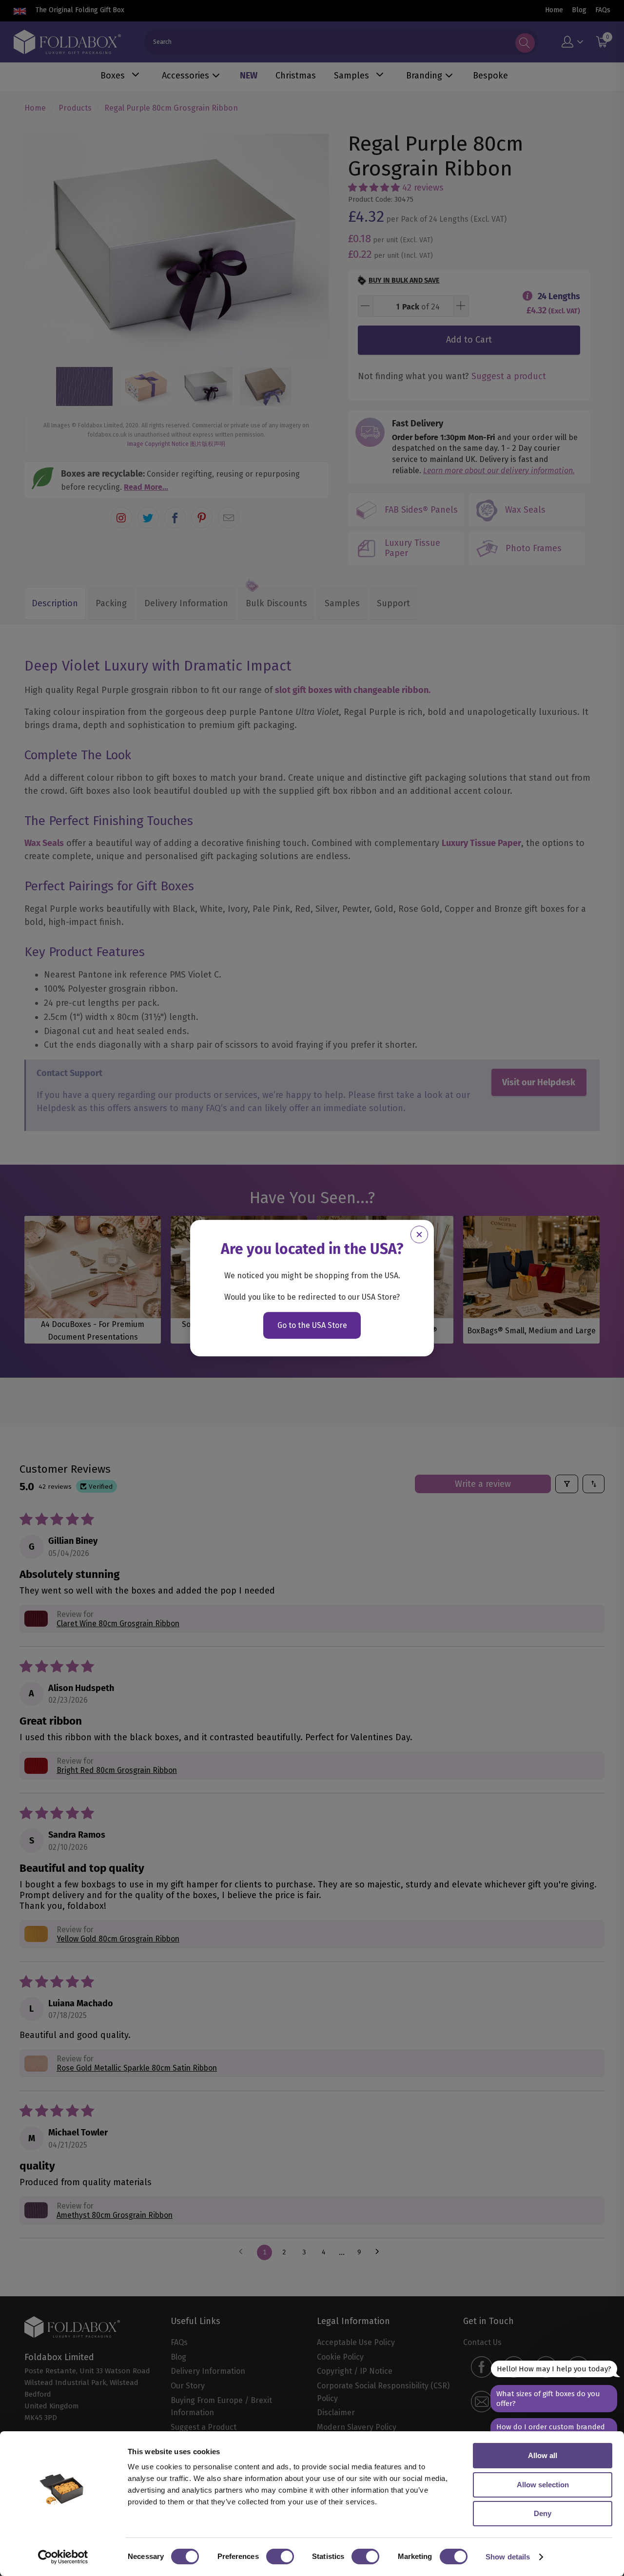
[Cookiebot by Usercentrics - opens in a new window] (63, 2557)
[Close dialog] (419, 1234)
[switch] (280, 2557)
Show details (508, 2557)
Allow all (543, 2455)
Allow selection (543, 2485)
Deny (543, 2513)
